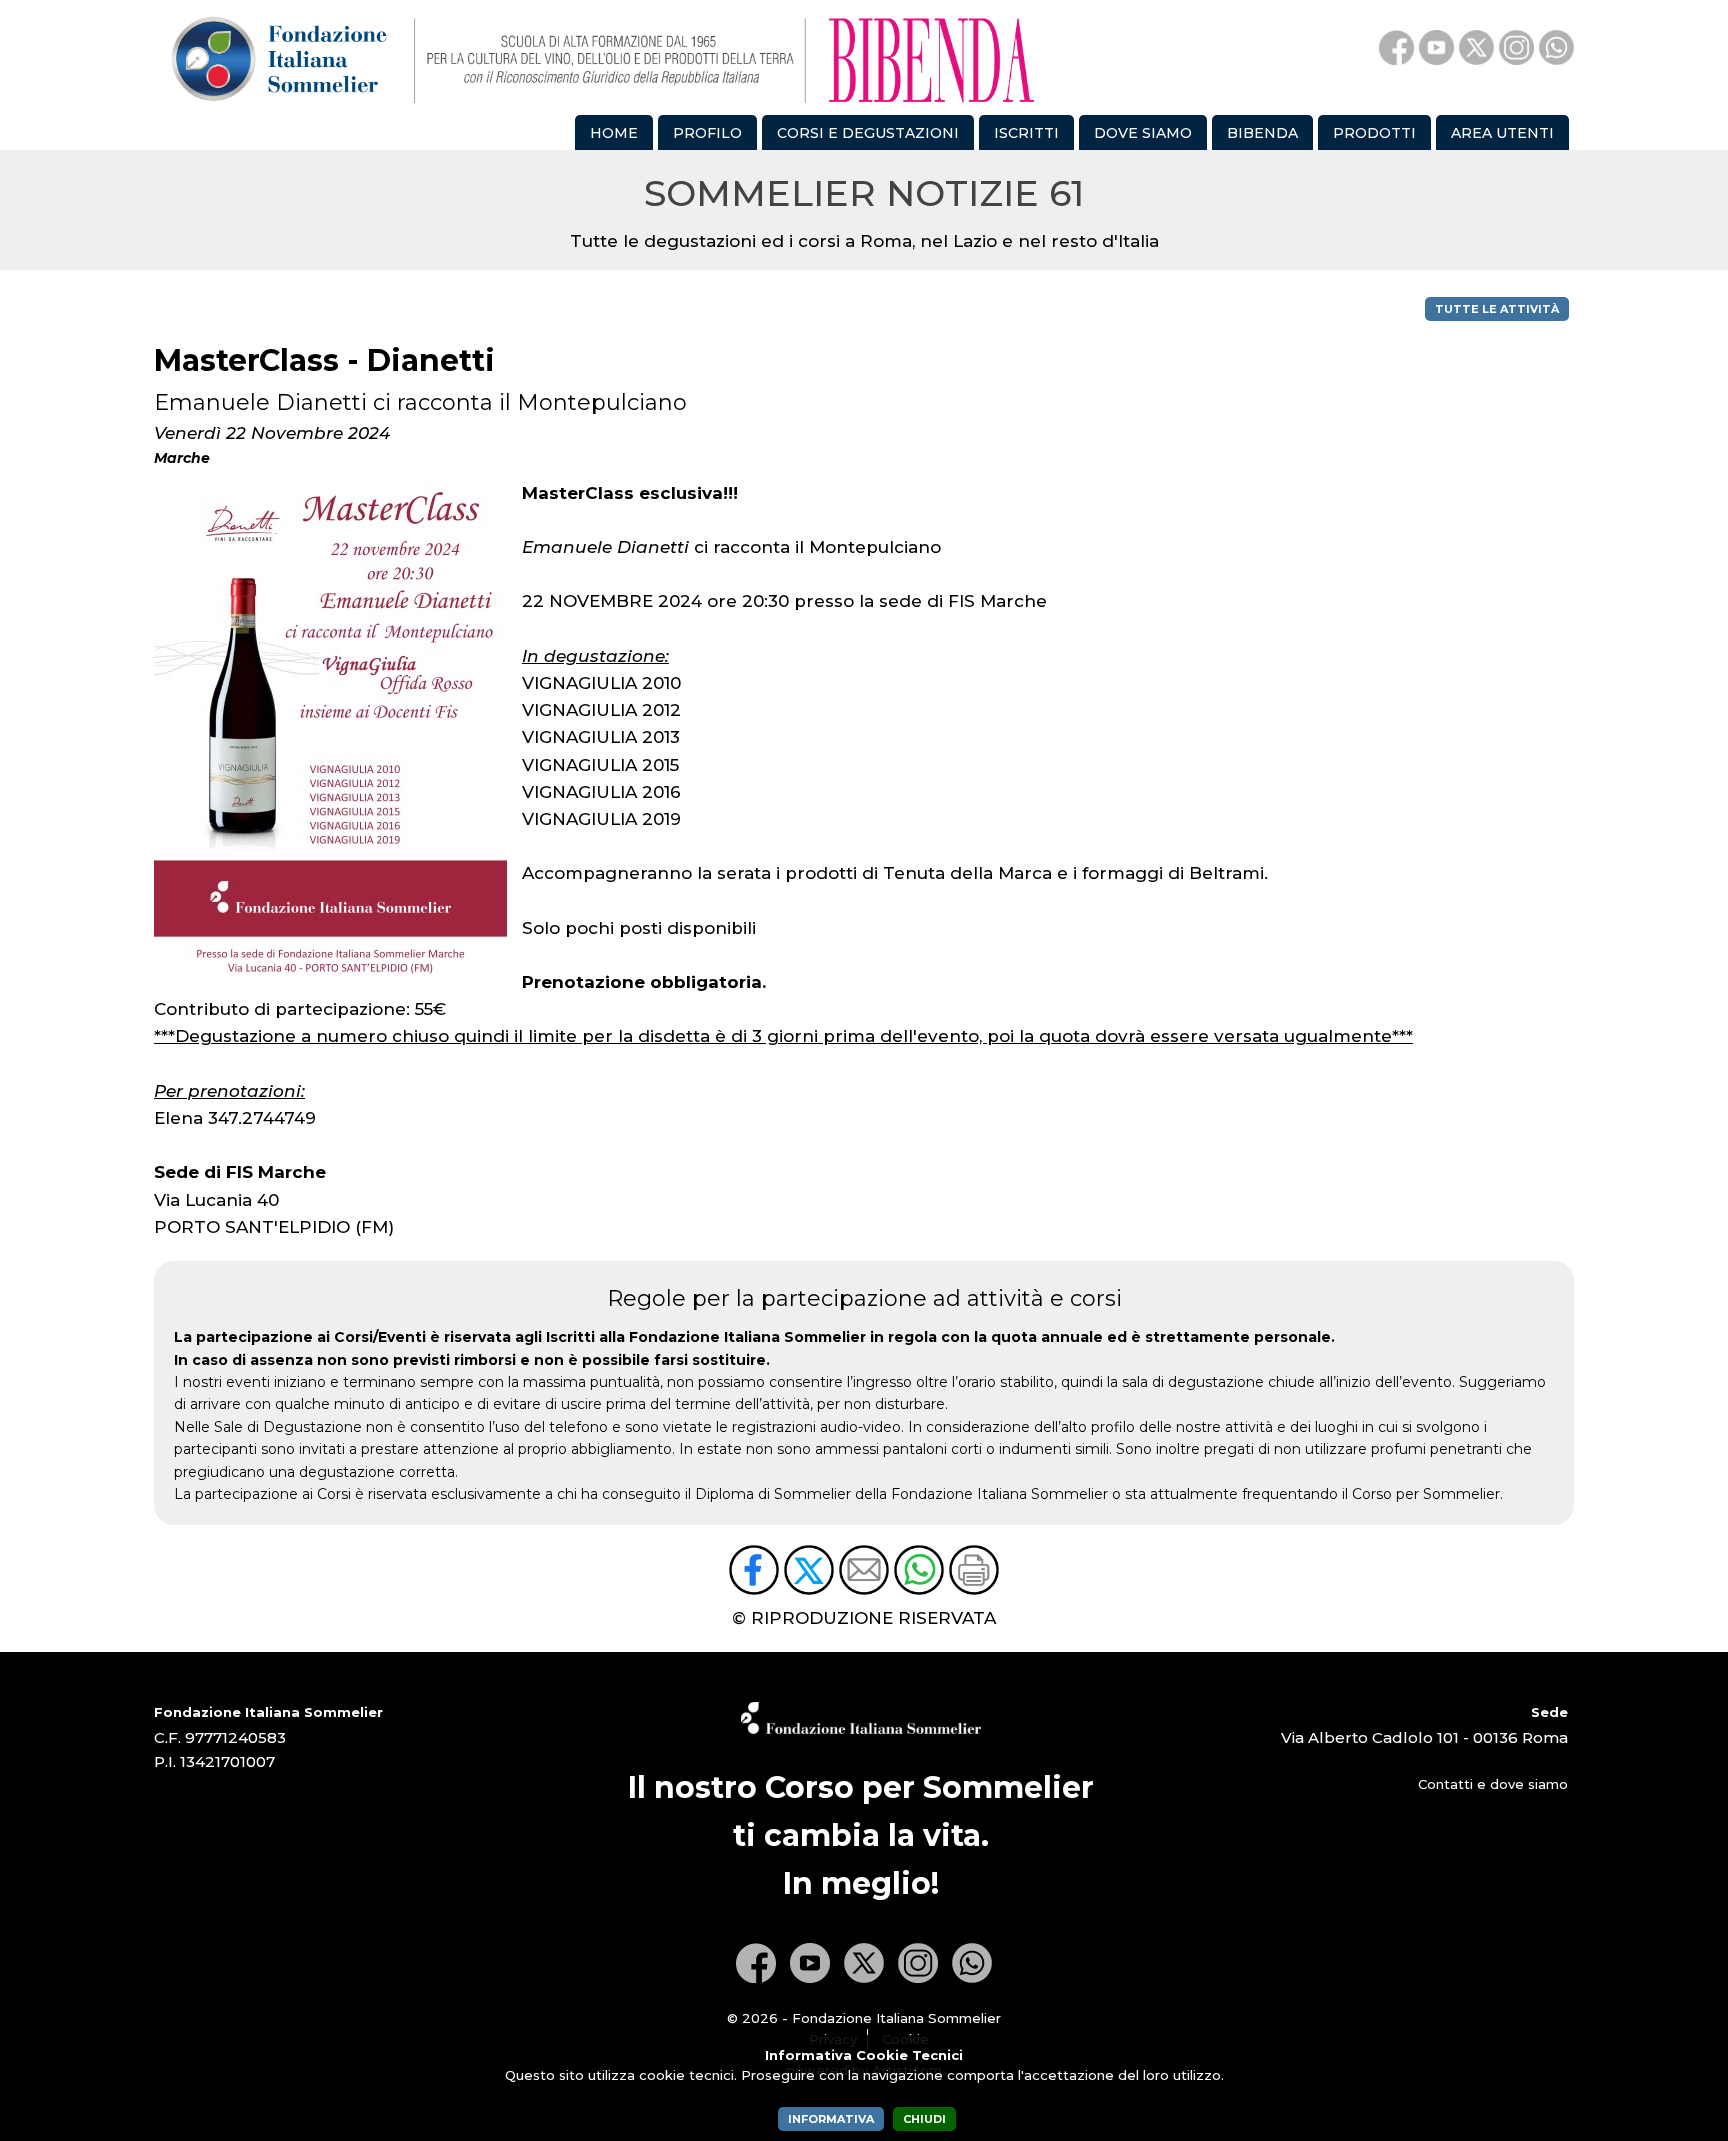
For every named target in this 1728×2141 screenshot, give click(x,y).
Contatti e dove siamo (1493, 1784)
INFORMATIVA (831, 2119)
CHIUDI (924, 2119)
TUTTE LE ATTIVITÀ (1497, 309)
